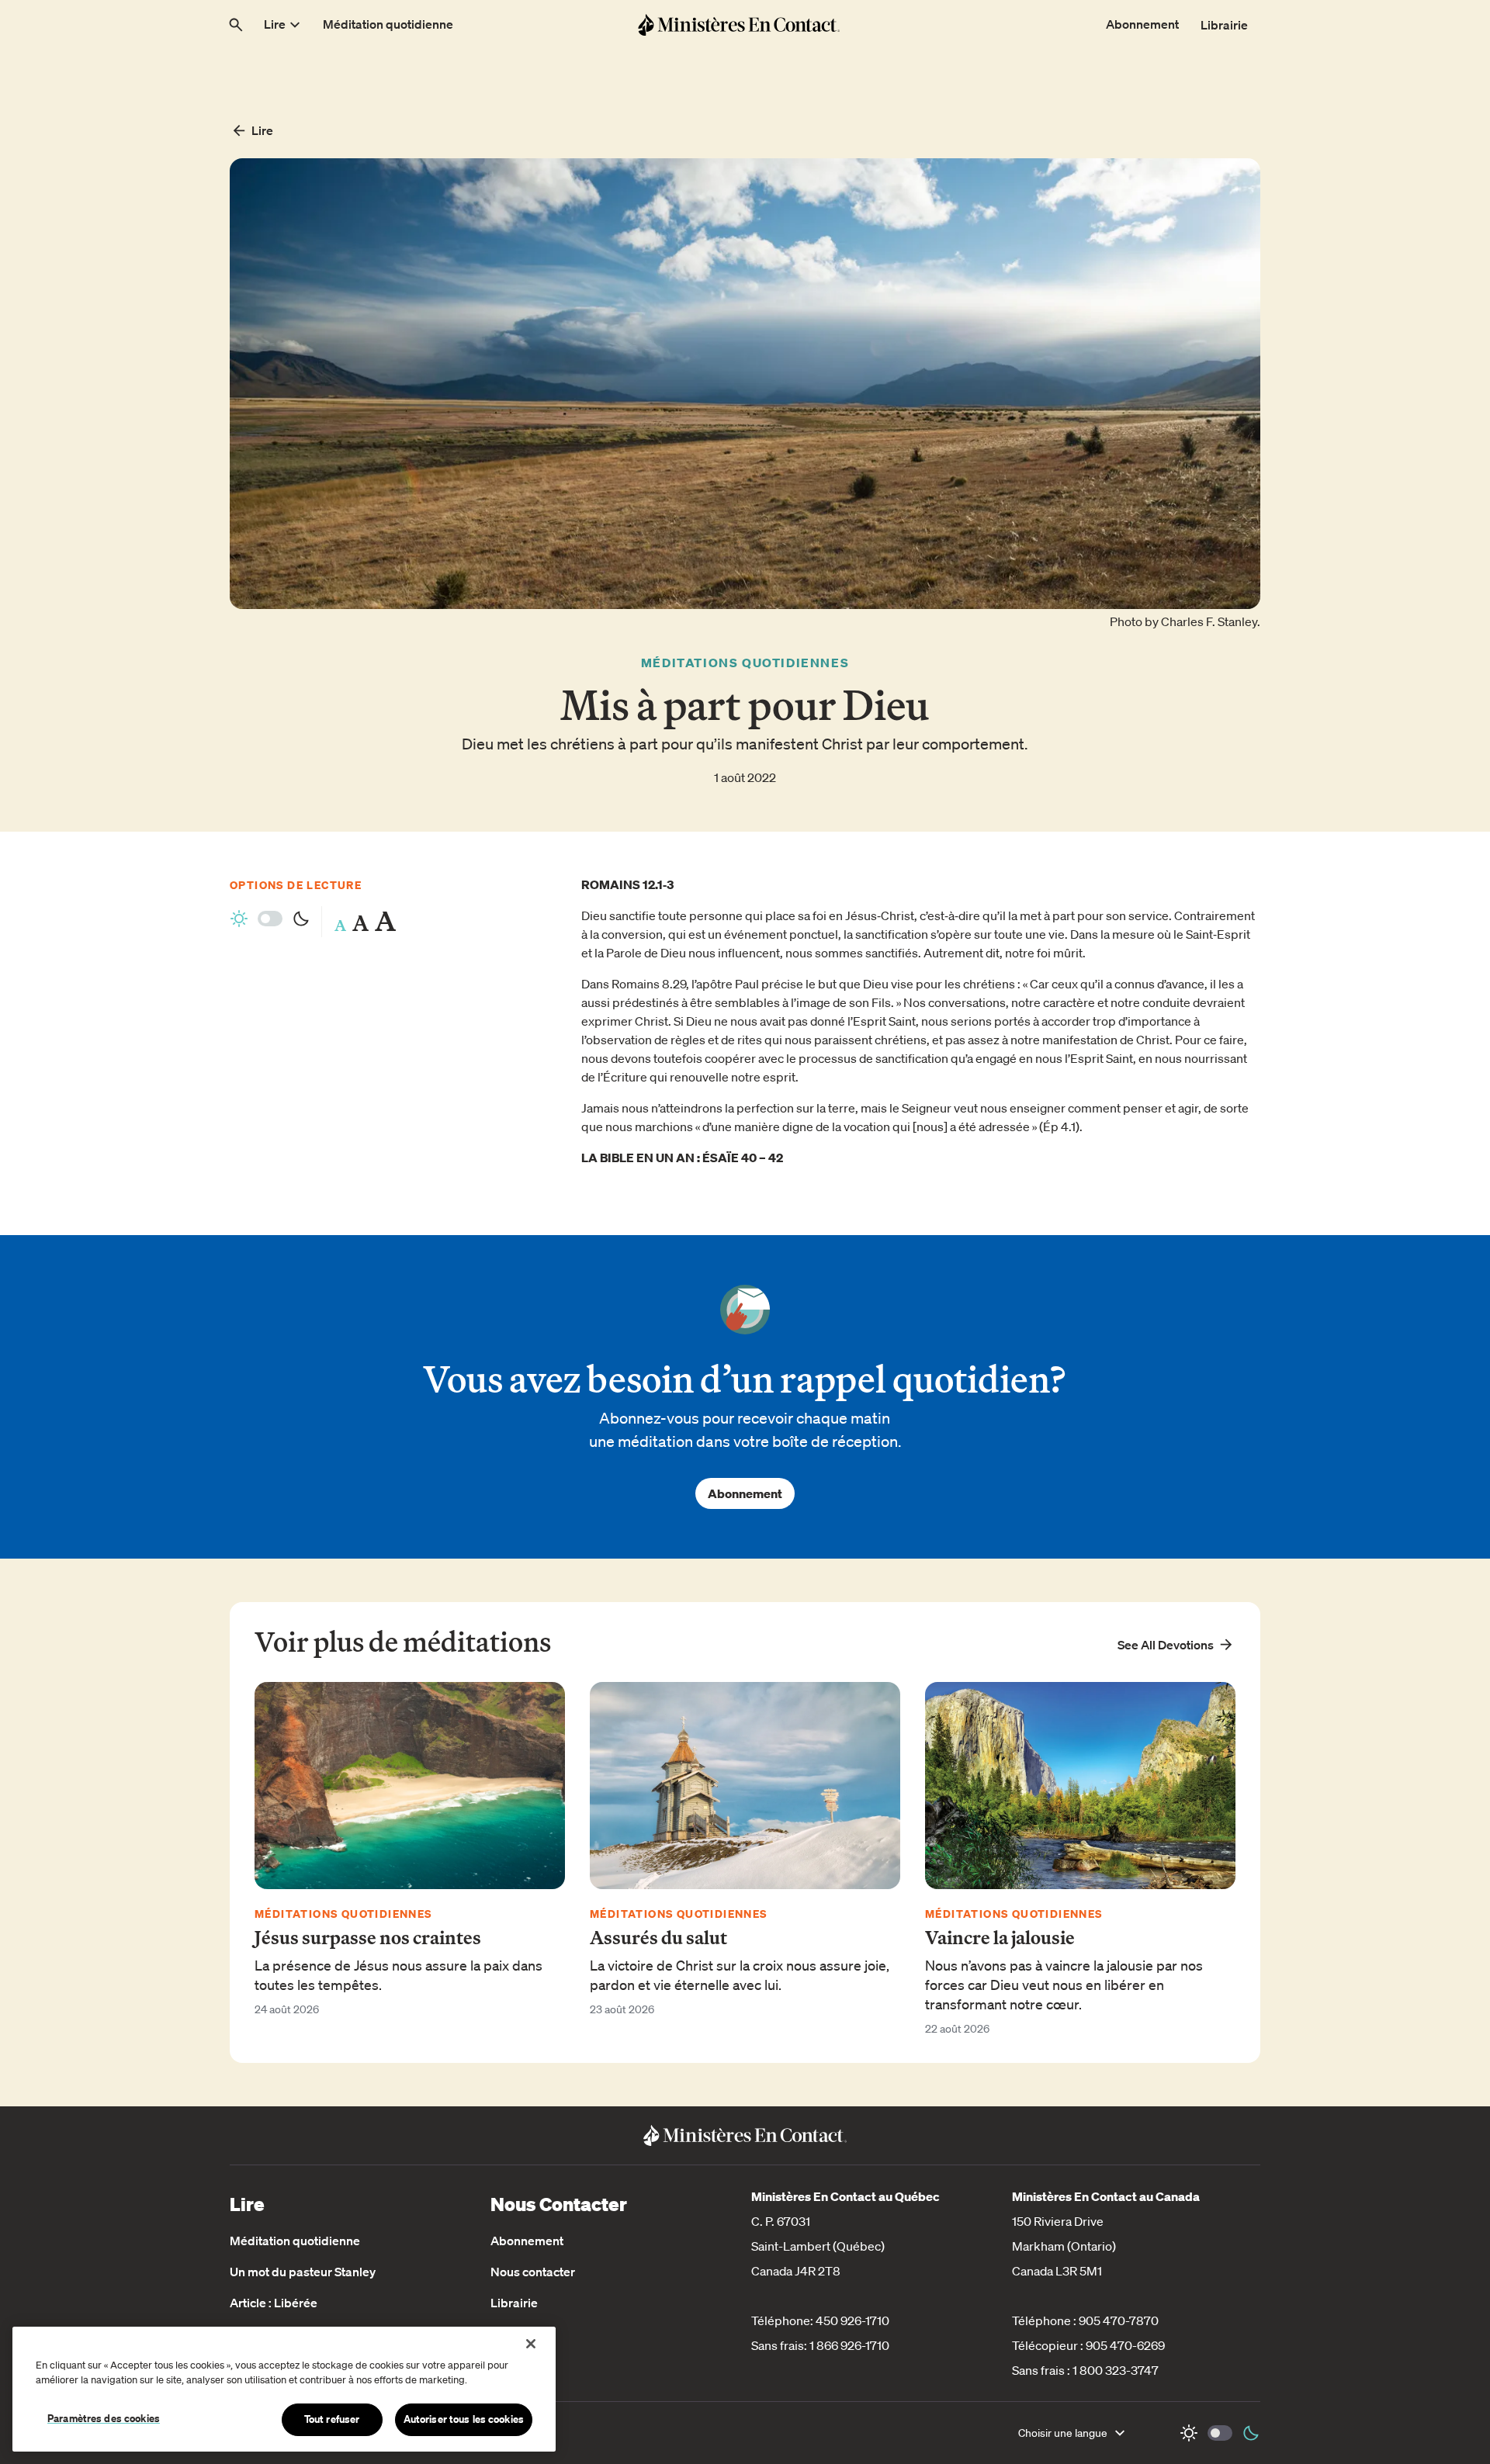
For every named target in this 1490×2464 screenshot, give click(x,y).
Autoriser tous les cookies (464, 2419)
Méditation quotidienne (295, 2241)
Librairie (514, 2303)
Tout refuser (332, 2419)
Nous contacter (533, 2272)
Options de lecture (296, 885)
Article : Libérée (274, 2303)
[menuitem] (284, 25)
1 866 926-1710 (849, 2345)
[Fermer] (531, 2344)
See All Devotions (1166, 1645)
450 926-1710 (852, 2320)
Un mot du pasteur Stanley (303, 2272)
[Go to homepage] (739, 24)
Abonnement (745, 1493)
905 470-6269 (1125, 2345)
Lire (262, 130)
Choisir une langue (1063, 2433)
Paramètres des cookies (104, 2418)
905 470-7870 (1119, 2320)
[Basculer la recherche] (236, 25)
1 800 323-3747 (1116, 2370)
